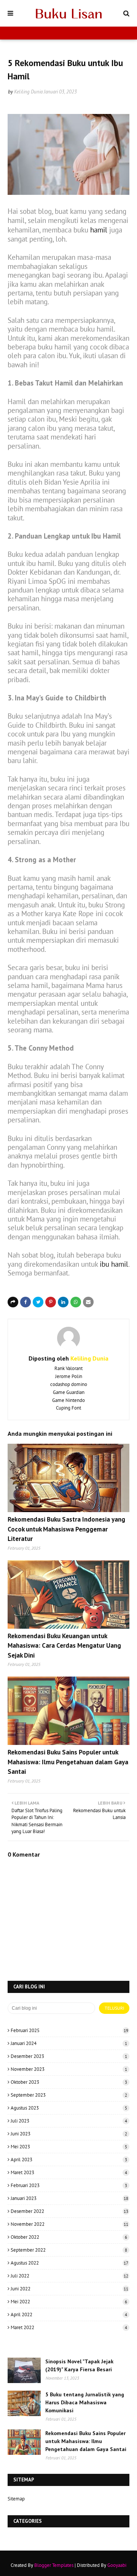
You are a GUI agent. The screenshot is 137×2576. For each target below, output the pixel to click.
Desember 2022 (69, 2211)
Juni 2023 (69, 2134)
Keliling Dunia (28, 92)
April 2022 (69, 2314)
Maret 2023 (69, 2172)
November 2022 (69, 2224)
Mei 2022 (69, 2302)
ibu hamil (114, 1264)
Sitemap (16, 2499)
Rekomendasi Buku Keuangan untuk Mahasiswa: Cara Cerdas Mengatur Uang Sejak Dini (64, 1646)
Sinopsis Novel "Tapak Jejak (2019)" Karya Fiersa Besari (79, 2365)
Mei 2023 (69, 2147)
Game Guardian (69, 1392)
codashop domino (69, 1384)
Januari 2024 (69, 2043)
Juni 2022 (69, 2289)
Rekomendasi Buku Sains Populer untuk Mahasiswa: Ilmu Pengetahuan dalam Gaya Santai (68, 1762)
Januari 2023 (69, 2198)
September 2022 (69, 2250)
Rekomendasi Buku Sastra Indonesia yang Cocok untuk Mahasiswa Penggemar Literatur (66, 1529)
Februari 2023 (69, 2185)
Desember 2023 (69, 2056)
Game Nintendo (68, 1400)
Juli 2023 (69, 2121)
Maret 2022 (69, 2327)
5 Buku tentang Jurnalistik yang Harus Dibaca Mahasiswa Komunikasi (85, 2402)
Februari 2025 (69, 2030)
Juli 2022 (69, 2276)
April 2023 (69, 2160)
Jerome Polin (69, 1376)
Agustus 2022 (69, 2263)
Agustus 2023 (69, 2108)
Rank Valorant (68, 1368)
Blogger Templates (54, 2565)
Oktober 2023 (69, 2082)
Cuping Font (68, 1408)
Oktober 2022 (69, 2237)
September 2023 (69, 2095)
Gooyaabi (117, 2565)
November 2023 (69, 2069)
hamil (99, 230)
